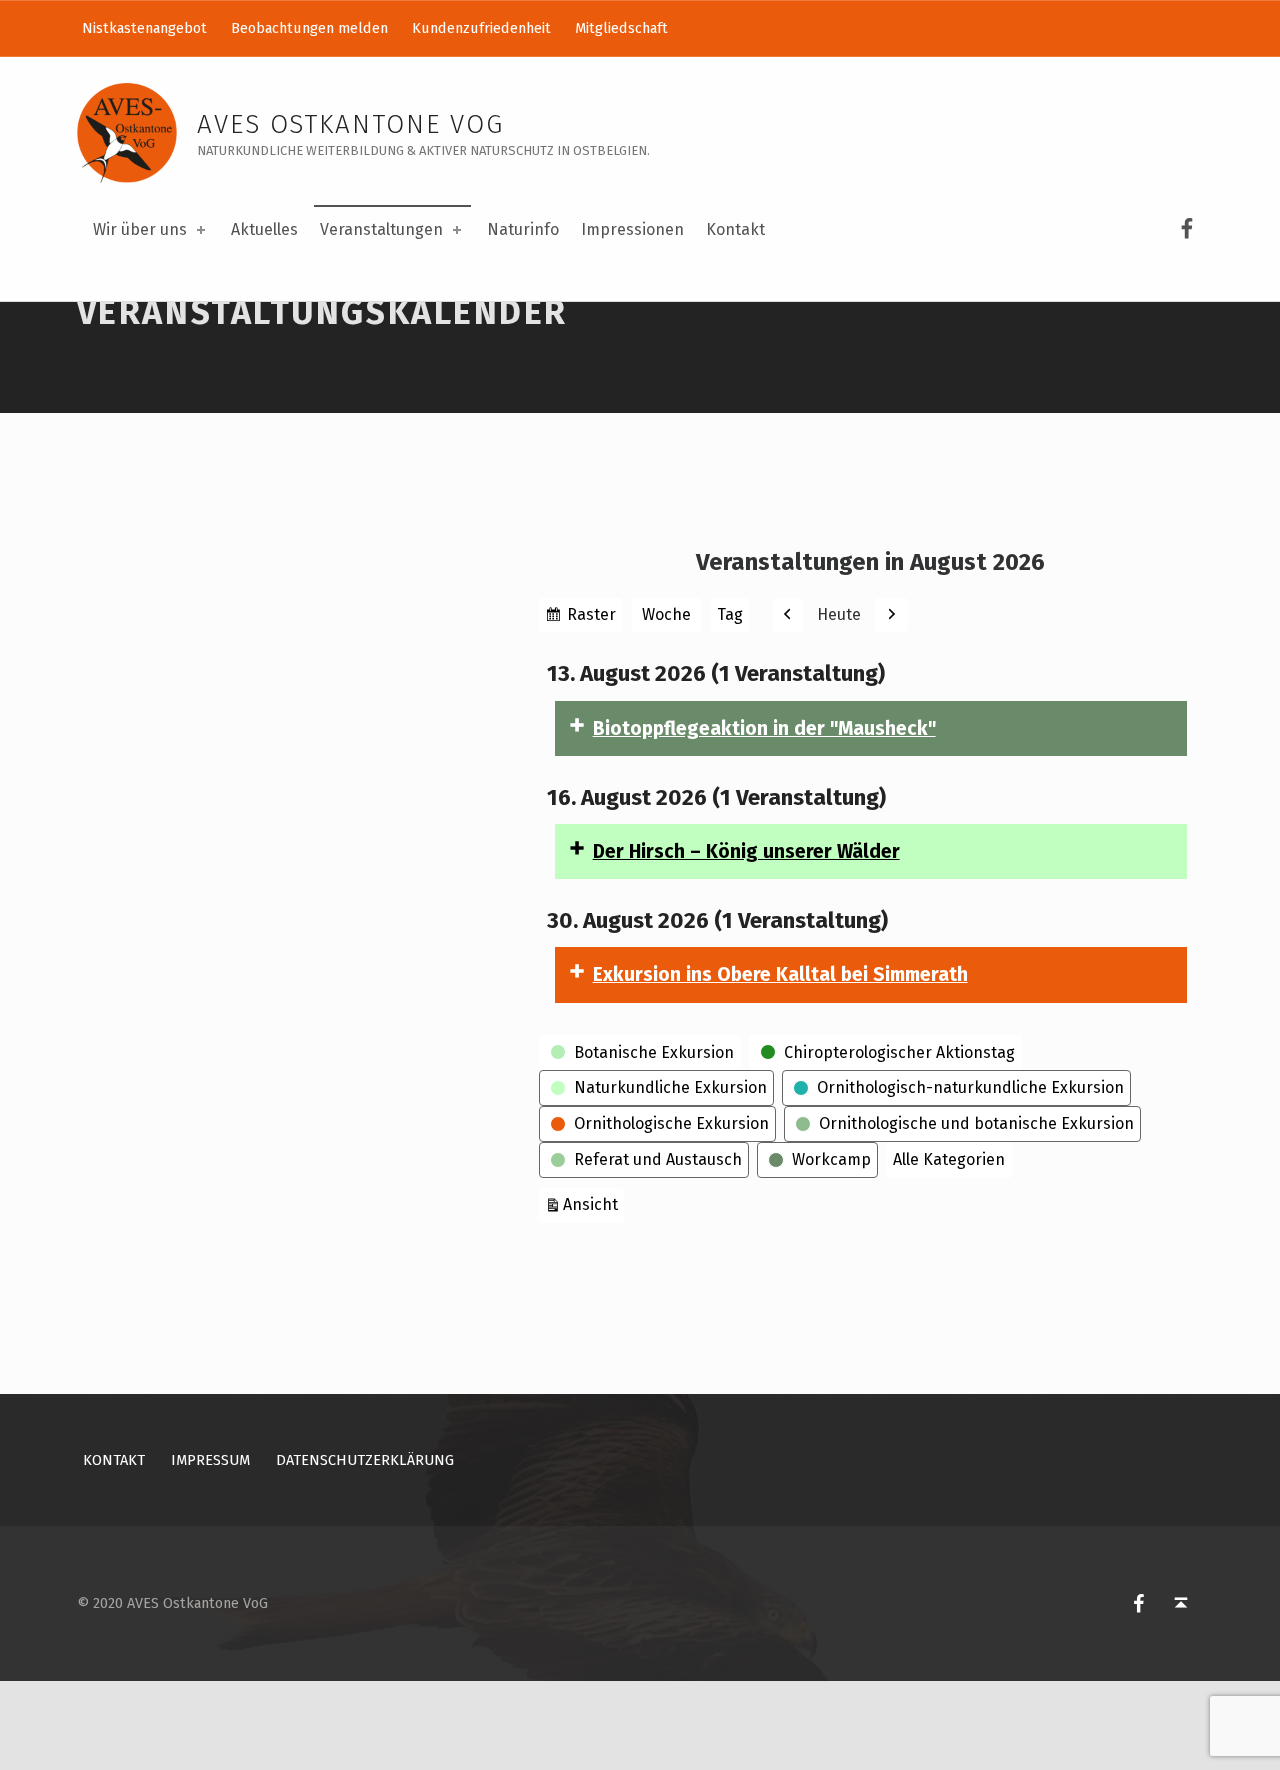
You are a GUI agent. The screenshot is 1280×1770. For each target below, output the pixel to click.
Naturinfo (523, 229)
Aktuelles (264, 229)
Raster (592, 618)
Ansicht (593, 1204)
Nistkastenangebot (144, 28)
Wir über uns (140, 229)
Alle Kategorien (949, 1159)
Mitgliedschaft (621, 28)
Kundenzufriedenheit (481, 28)
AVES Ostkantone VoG (350, 124)
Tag (730, 614)
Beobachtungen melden (309, 28)
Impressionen (632, 229)
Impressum (210, 1460)
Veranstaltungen (381, 229)
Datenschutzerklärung (365, 1460)
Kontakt (735, 229)
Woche (666, 614)
